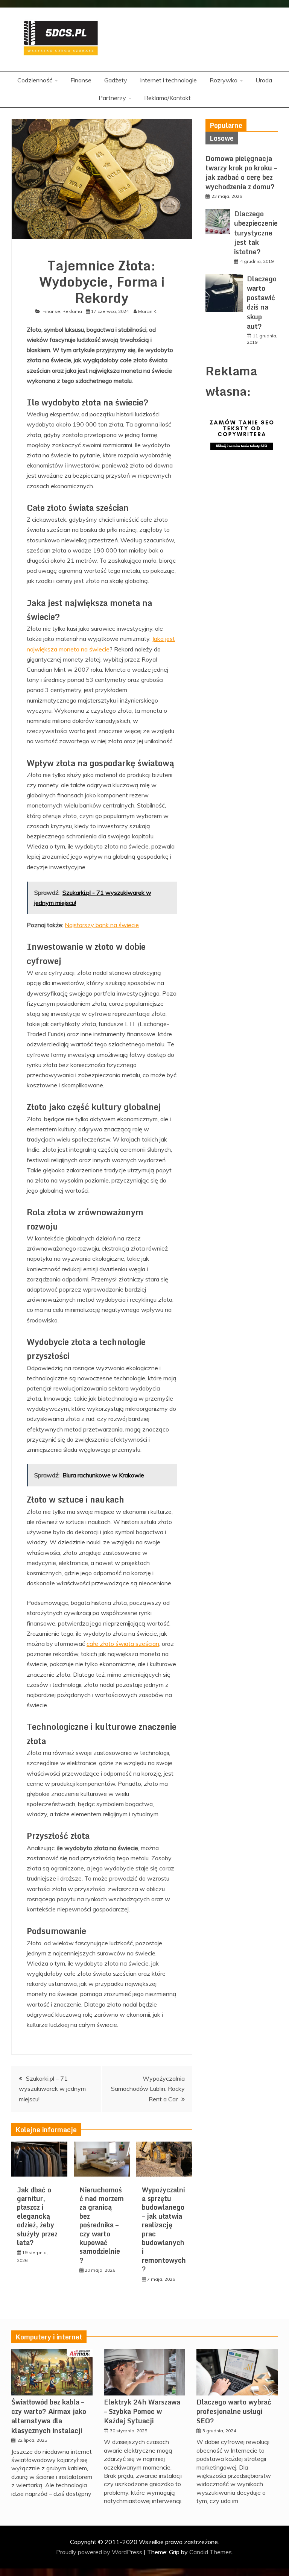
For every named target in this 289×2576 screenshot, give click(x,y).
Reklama (72, 311)
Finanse (81, 80)
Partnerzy (112, 98)
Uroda (264, 80)
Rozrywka (224, 80)
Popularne (226, 125)
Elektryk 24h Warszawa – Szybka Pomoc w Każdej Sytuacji (142, 2411)
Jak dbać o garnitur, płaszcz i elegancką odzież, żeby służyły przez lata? (37, 2216)
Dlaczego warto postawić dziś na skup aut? (262, 302)
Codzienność (35, 80)
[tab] (226, 125)
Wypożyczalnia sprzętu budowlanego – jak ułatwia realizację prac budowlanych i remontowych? (164, 2229)
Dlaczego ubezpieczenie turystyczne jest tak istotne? (256, 233)
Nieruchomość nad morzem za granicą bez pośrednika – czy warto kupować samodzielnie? (102, 2225)
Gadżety (116, 80)
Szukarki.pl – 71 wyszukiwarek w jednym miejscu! (52, 2089)
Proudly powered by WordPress (100, 2552)
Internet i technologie (168, 80)
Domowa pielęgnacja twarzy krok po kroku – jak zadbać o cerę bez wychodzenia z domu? (241, 173)
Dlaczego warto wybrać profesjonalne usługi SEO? (234, 2411)
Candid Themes (211, 2552)
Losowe (222, 138)
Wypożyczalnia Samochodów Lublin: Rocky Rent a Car (148, 2089)
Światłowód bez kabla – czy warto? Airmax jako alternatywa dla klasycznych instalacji (49, 2416)
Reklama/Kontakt (167, 98)
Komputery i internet (49, 2337)
